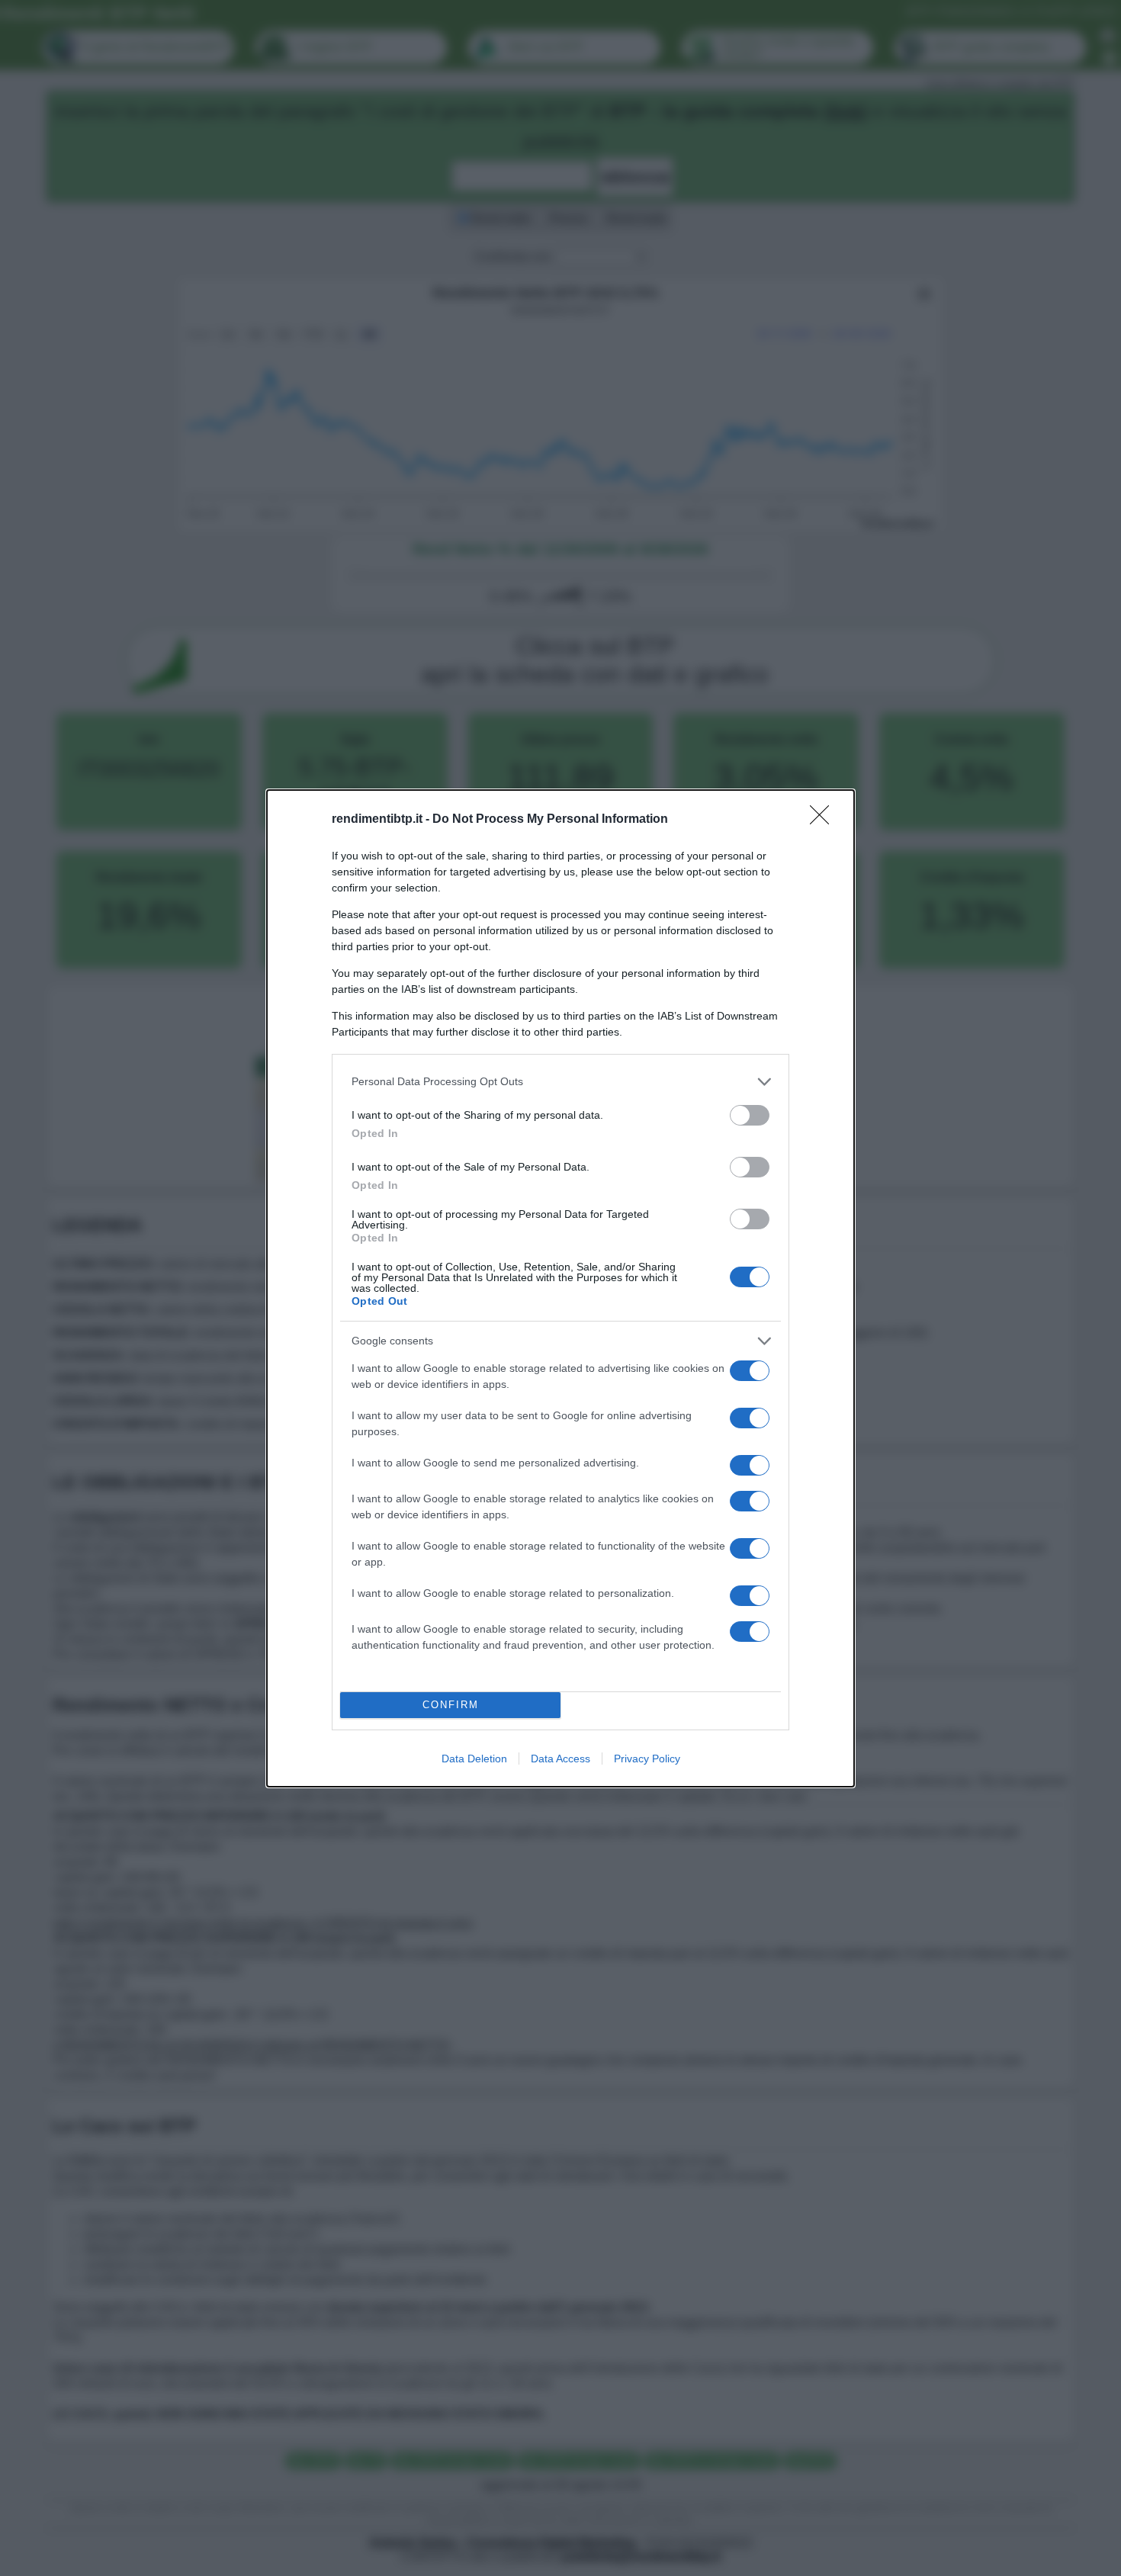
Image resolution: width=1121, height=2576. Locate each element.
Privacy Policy (647, 1759)
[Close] (824, 820)
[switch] (750, 1115)
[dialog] (560, 1288)
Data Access (560, 1759)
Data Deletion (474, 1759)
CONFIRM (451, 1705)
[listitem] (560, 1082)
